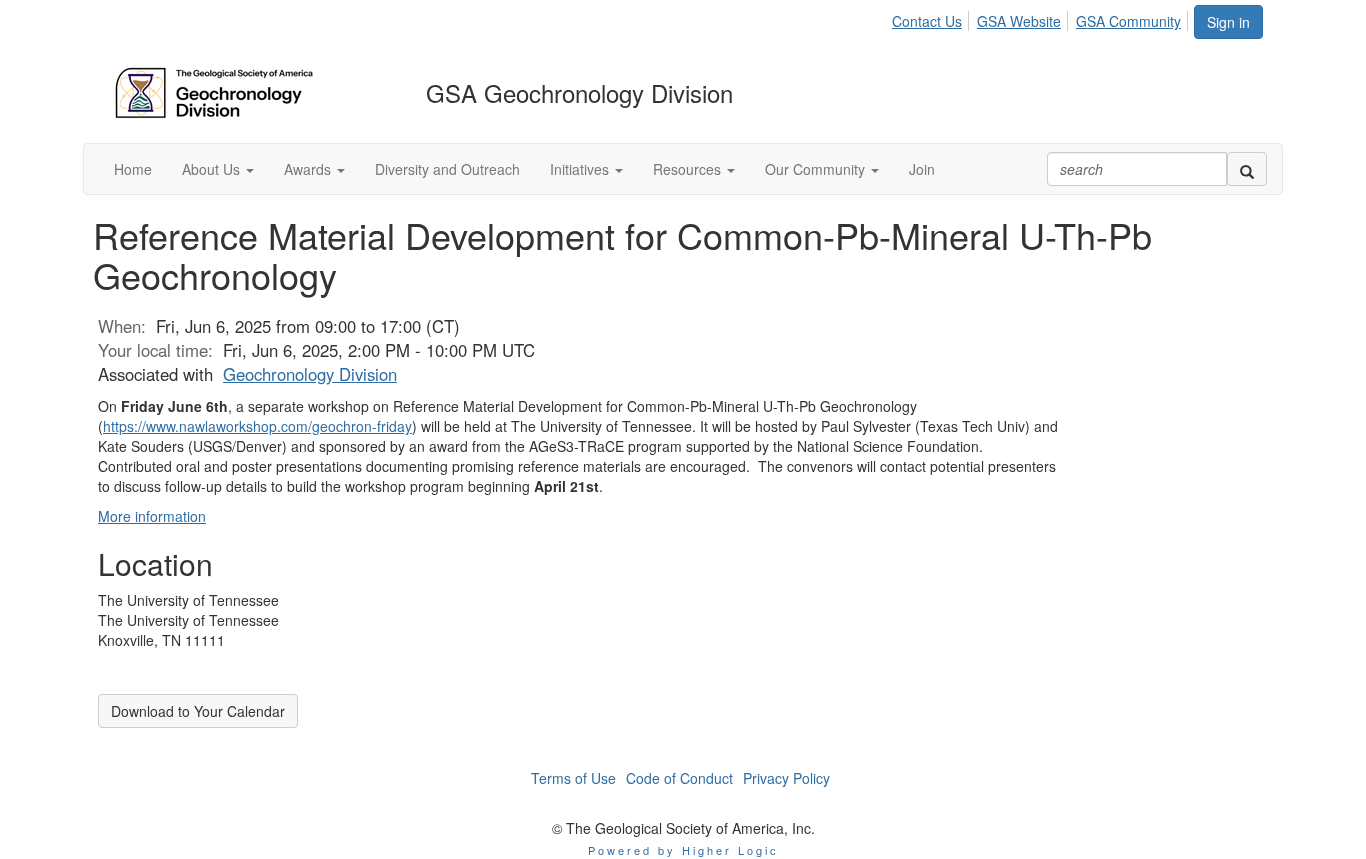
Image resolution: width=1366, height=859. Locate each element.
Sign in (1228, 22)
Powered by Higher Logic (683, 850)
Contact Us (927, 21)
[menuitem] (932, 18)
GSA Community (1128, 21)
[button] (218, 169)
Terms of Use (573, 778)
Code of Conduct (679, 778)
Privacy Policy (786, 778)
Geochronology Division (310, 374)
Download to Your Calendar (198, 711)
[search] (1247, 169)
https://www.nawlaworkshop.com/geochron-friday (257, 426)
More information (152, 516)
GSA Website (1019, 21)
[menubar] (1042, 18)
